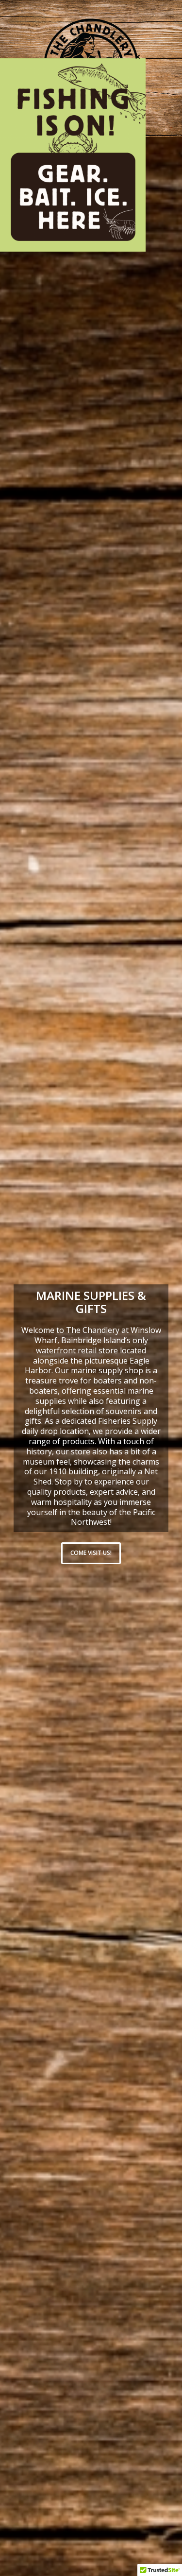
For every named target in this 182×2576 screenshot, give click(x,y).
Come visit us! (91, 1553)
